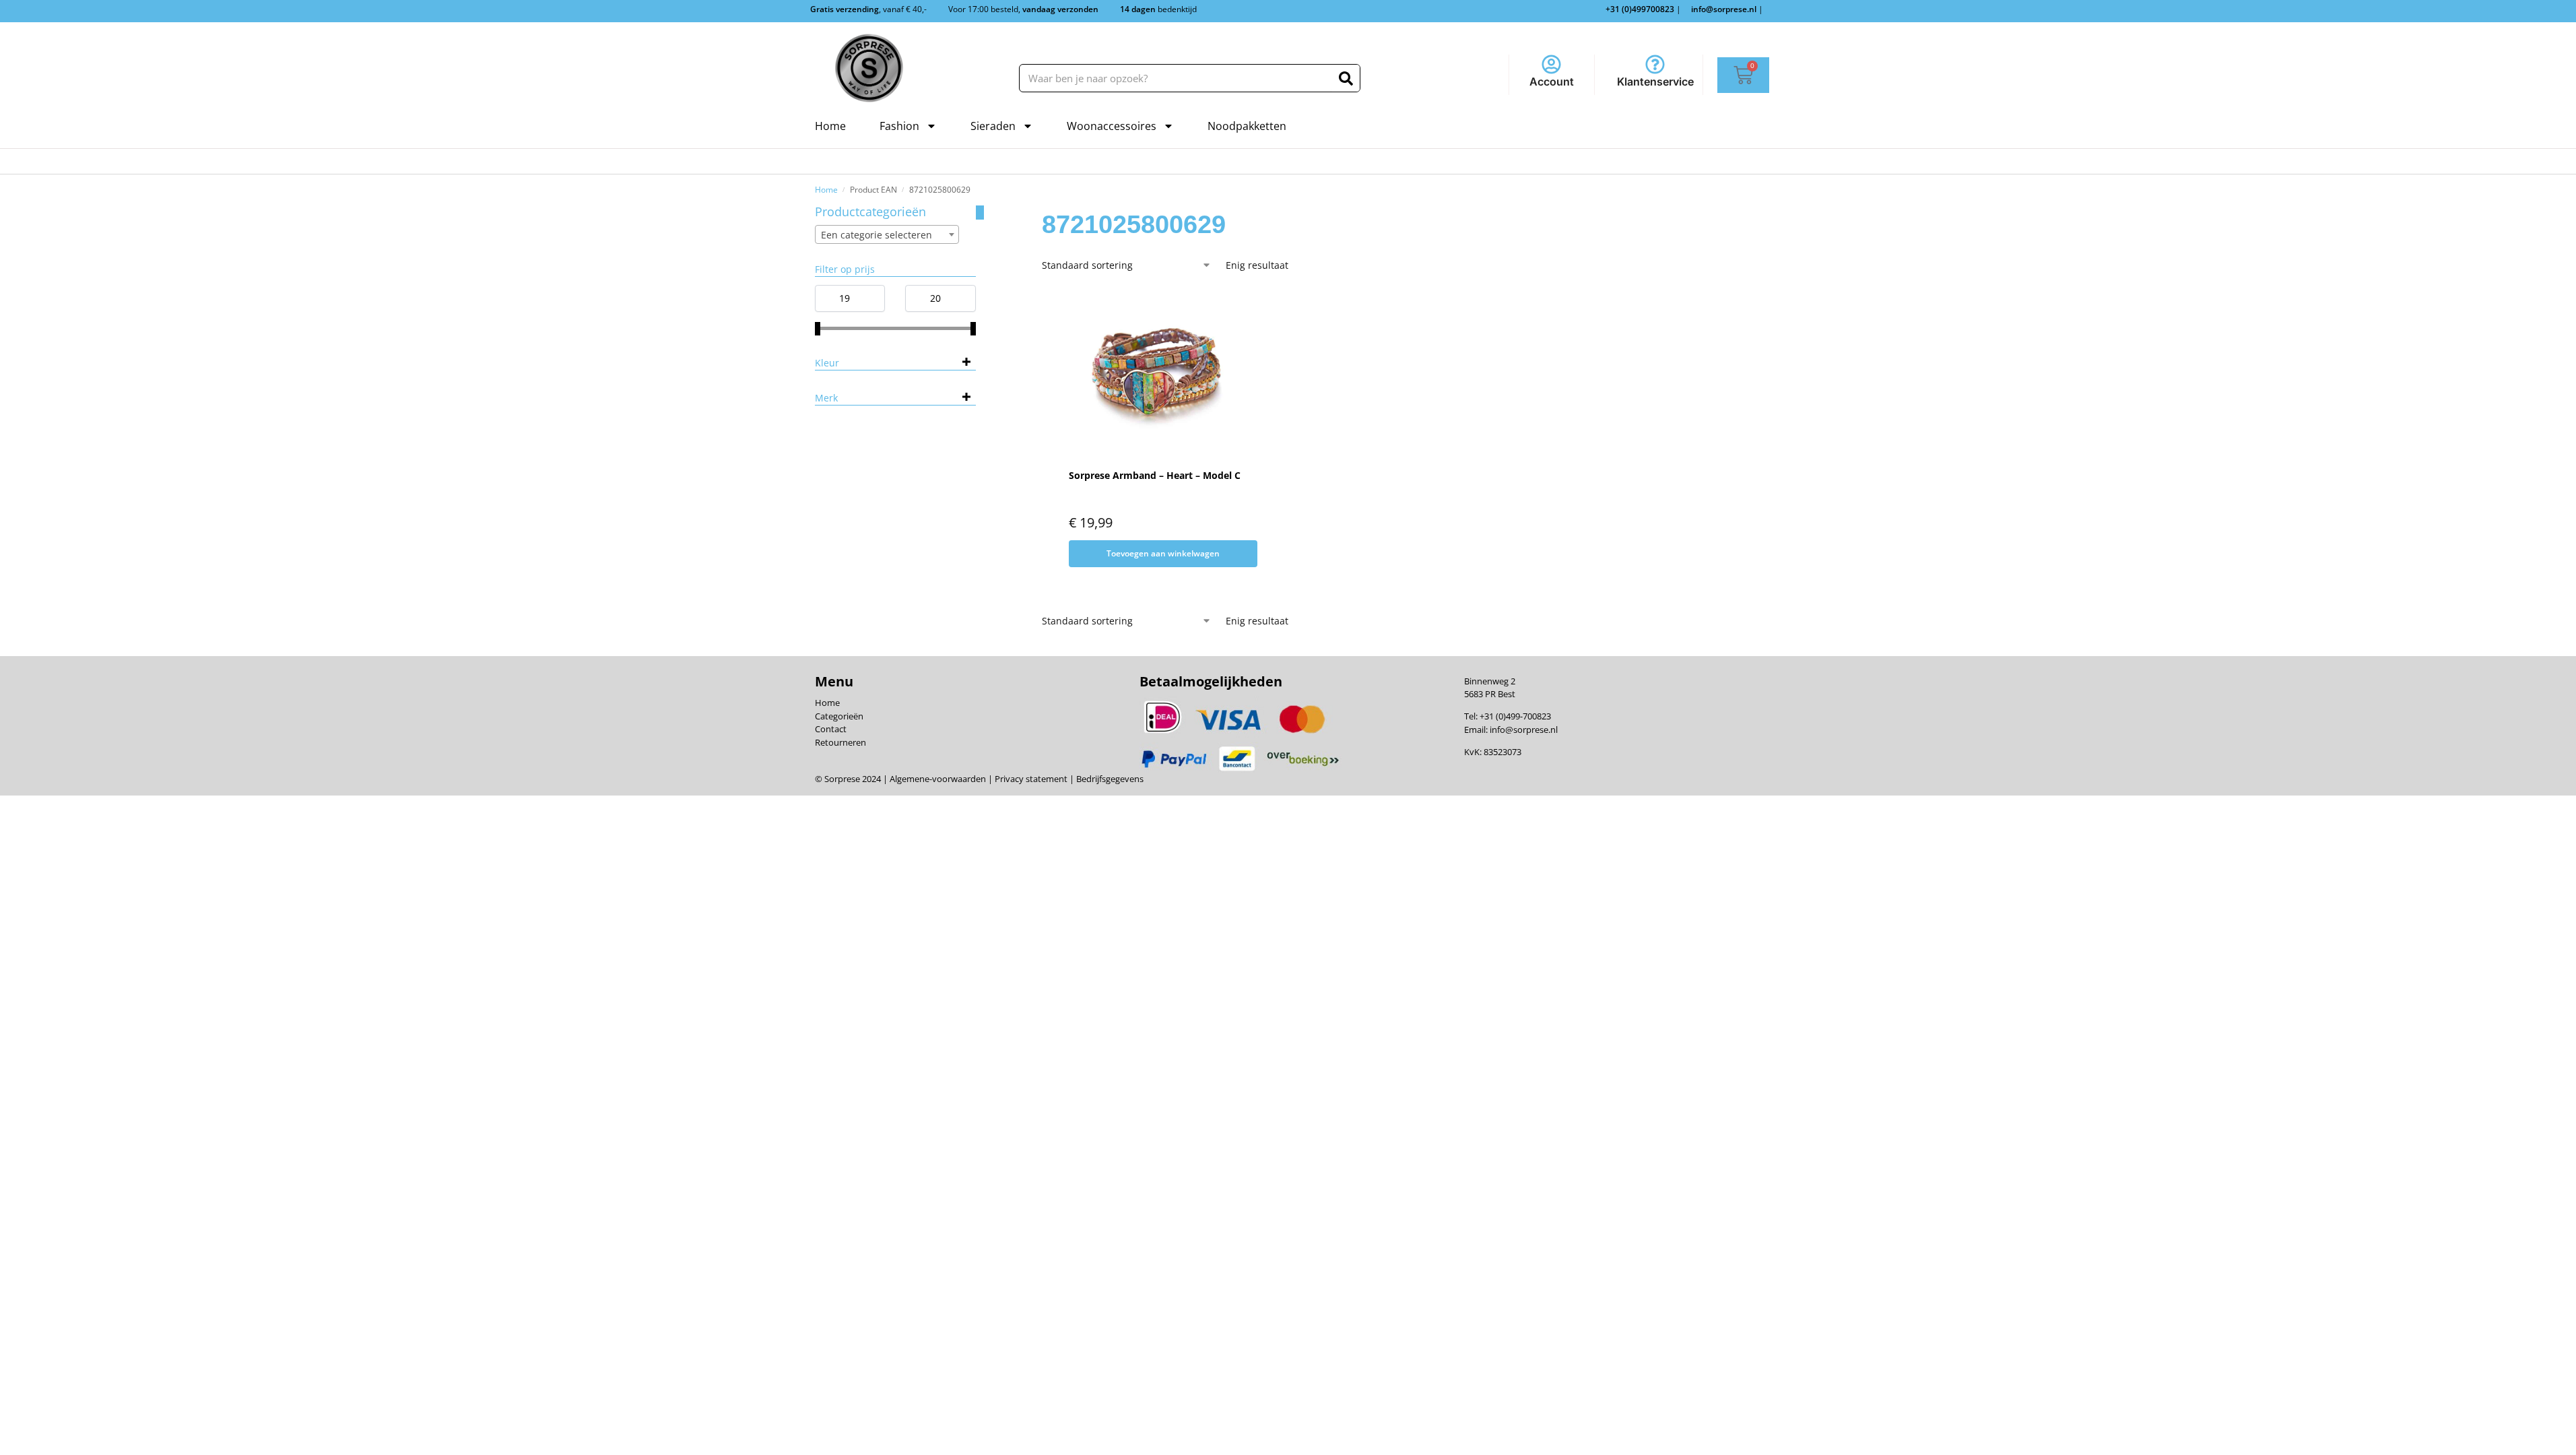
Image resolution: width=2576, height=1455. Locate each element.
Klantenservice (1655, 82)
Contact (831, 729)
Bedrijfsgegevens (1109, 779)
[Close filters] (980, 213)
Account (1552, 82)
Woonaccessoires (1112, 126)
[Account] (1551, 64)
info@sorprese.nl (1524, 730)
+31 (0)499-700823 (1515, 716)
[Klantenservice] (1655, 64)
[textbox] (887, 235)
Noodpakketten (1247, 126)
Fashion (899, 126)
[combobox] (887, 234)
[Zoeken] (1346, 78)
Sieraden (993, 126)
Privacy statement (1030, 779)
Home (830, 126)
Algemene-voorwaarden (938, 779)
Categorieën (839, 716)
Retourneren (840, 742)
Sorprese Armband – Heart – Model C (1155, 475)
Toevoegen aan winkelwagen (1163, 553)
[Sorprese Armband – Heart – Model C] (1155, 373)
